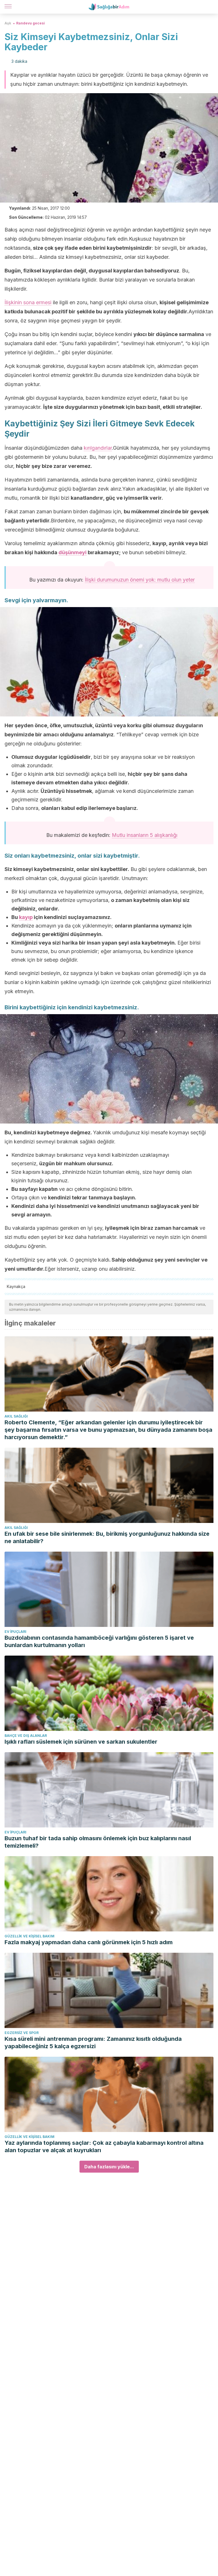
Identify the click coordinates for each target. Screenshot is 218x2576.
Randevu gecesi (31, 23)
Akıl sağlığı (16, 1416)
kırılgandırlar (98, 448)
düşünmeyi (73, 552)
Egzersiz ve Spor (22, 2033)
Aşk (8, 23)
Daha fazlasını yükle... (109, 2167)
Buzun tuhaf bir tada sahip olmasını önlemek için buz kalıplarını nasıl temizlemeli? (98, 1842)
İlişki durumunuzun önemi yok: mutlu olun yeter (140, 580)
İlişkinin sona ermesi (28, 302)
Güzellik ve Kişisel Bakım (30, 1936)
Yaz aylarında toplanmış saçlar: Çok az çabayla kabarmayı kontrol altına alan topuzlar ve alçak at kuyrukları (104, 2146)
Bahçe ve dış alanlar (26, 1736)
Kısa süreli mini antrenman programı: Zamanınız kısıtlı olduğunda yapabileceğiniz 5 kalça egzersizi (93, 2043)
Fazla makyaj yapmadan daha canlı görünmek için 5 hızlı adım (89, 1942)
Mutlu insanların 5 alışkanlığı (145, 835)
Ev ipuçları (15, 1632)
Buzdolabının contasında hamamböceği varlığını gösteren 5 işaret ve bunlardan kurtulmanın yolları (99, 1641)
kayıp (26, 917)
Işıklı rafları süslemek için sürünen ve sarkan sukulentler (81, 1742)
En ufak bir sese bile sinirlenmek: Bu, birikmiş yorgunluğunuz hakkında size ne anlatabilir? (107, 1537)
